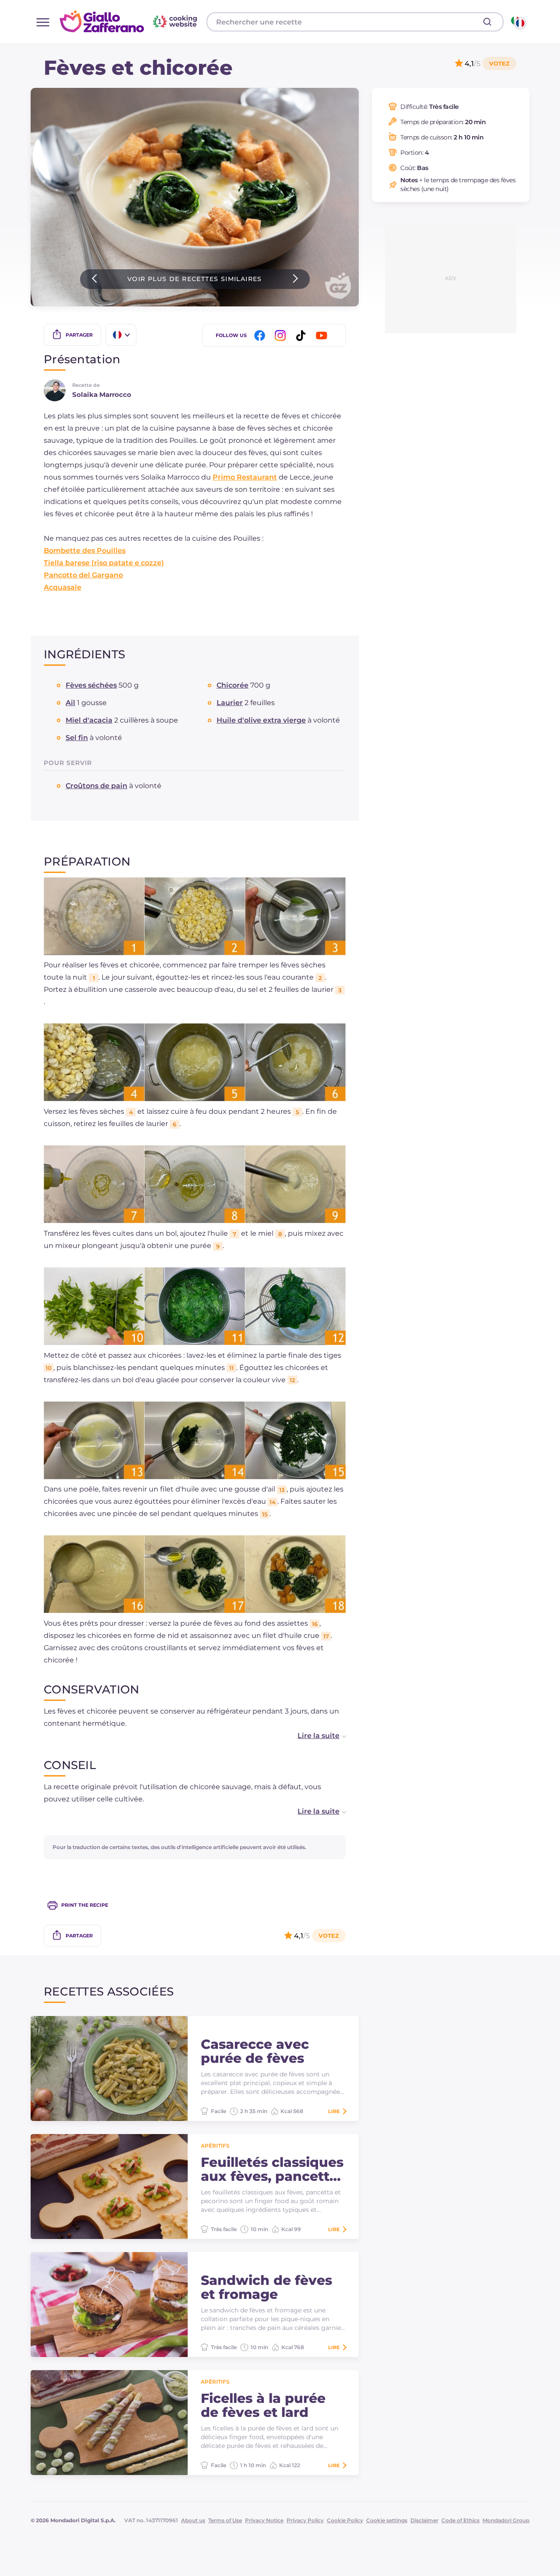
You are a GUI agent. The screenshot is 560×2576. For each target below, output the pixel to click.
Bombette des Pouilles (85, 551)
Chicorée (233, 685)
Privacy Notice (264, 2520)
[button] (313, 1736)
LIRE (334, 2111)
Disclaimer (424, 2520)
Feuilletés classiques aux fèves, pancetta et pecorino (272, 2169)
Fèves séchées (91, 685)
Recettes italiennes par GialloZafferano (129, 21)
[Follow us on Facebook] (261, 335)
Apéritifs (215, 2146)
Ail (70, 703)
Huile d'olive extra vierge (261, 720)
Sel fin (77, 738)
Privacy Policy (305, 2520)
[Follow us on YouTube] (323, 335)
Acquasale (63, 587)
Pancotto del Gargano (83, 575)
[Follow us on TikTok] (302, 335)
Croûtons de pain (96, 786)
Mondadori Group (506, 2520)
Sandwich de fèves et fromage (266, 2287)
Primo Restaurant (245, 477)
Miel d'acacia (89, 720)
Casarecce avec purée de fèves (255, 2051)
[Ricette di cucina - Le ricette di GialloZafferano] (518, 22)
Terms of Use (225, 2520)
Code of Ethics (460, 2520)
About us (193, 2520)
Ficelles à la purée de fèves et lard (263, 2406)
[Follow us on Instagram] (282, 335)
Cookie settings (387, 2520)
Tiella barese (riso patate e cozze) (104, 563)
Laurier (230, 703)
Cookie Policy (345, 2520)
